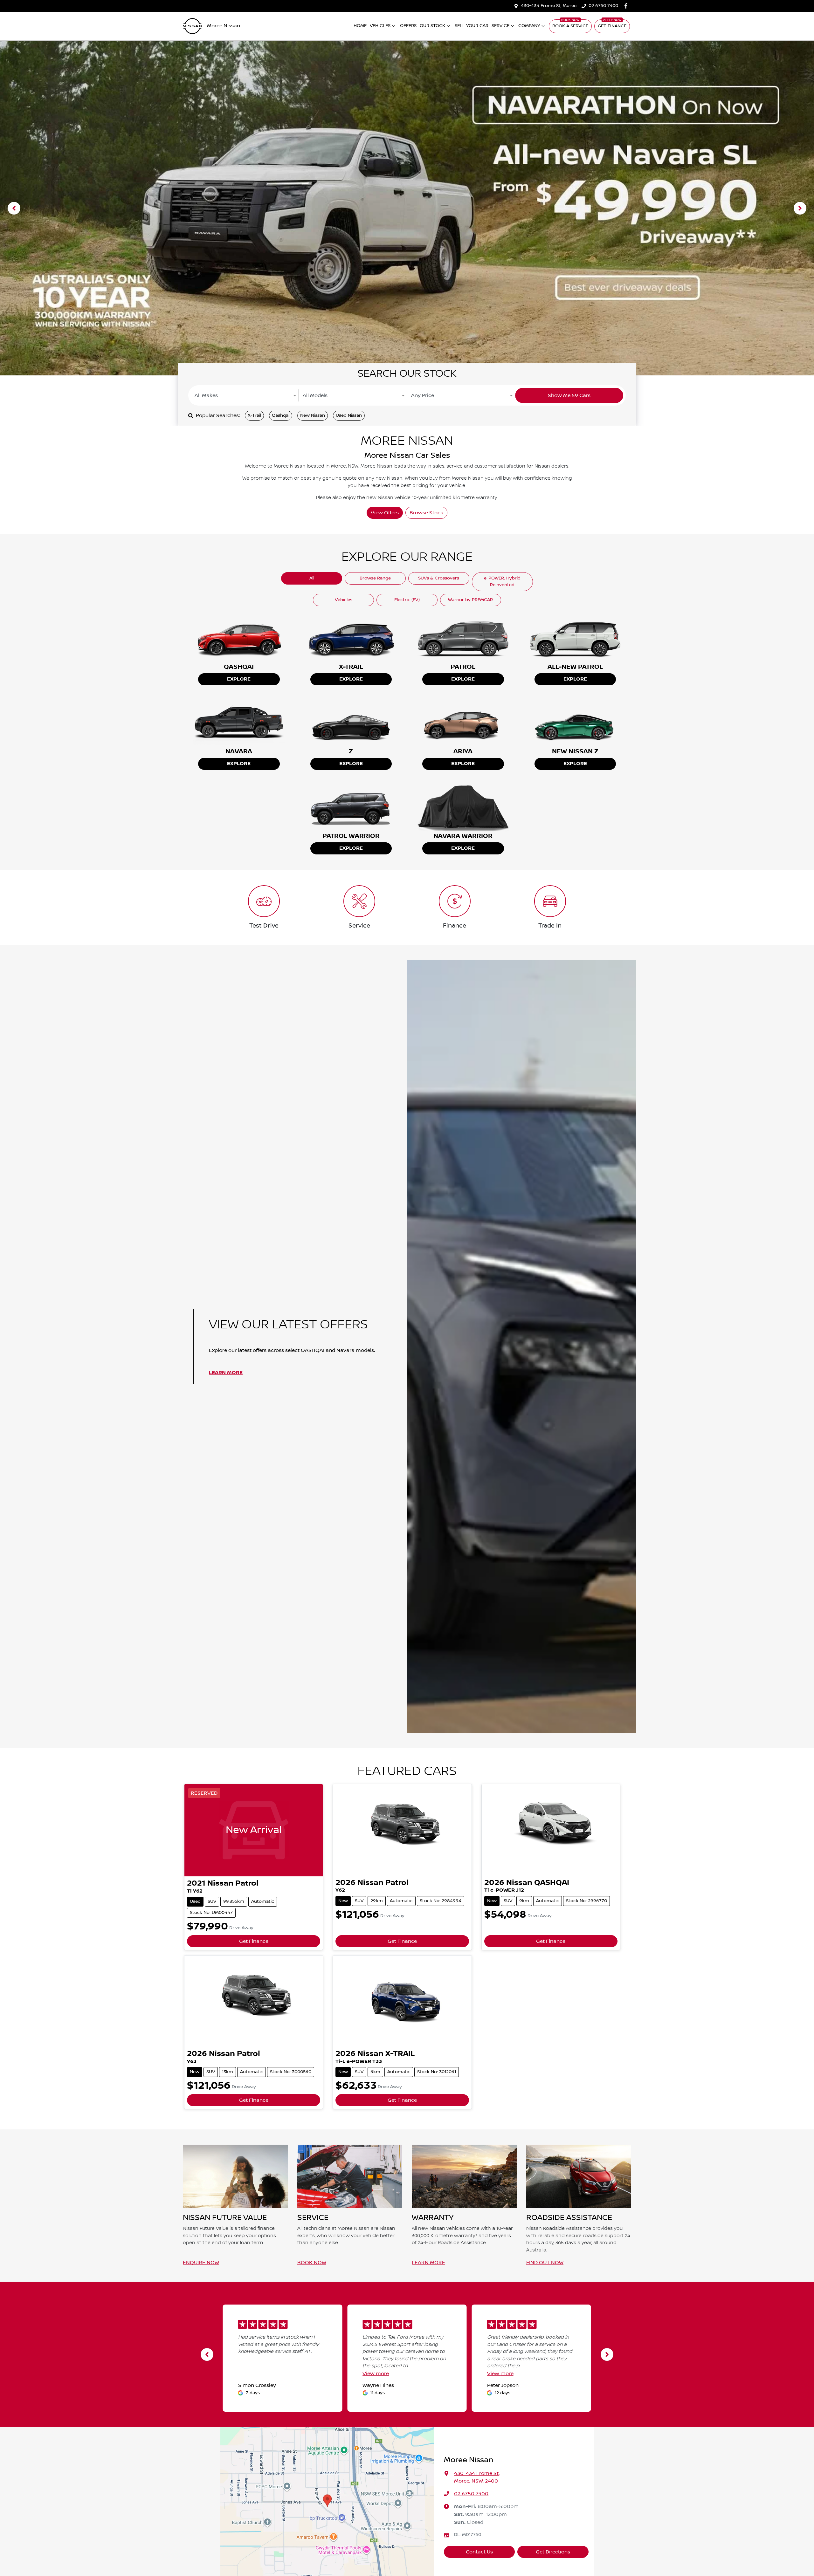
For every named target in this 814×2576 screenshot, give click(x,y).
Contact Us (479, 2552)
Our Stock (432, 26)
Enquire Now (201, 2263)
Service (500, 26)
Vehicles (380, 26)
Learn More (226, 1373)
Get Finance (612, 26)
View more (376, 2374)
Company (529, 26)
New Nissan (313, 415)
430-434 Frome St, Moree (549, 6)
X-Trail (254, 415)
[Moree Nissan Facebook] (627, 6)
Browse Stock (426, 513)
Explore (239, 679)
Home (360, 26)
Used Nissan (349, 415)
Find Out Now (545, 2263)
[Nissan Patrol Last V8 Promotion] (407, 208)
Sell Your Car (472, 26)
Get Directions (553, 2552)
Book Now (312, 2263)
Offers (408, 26)
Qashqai (281, 415)
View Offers (385, 513)
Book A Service (570, 26)
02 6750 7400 (603, 6)
